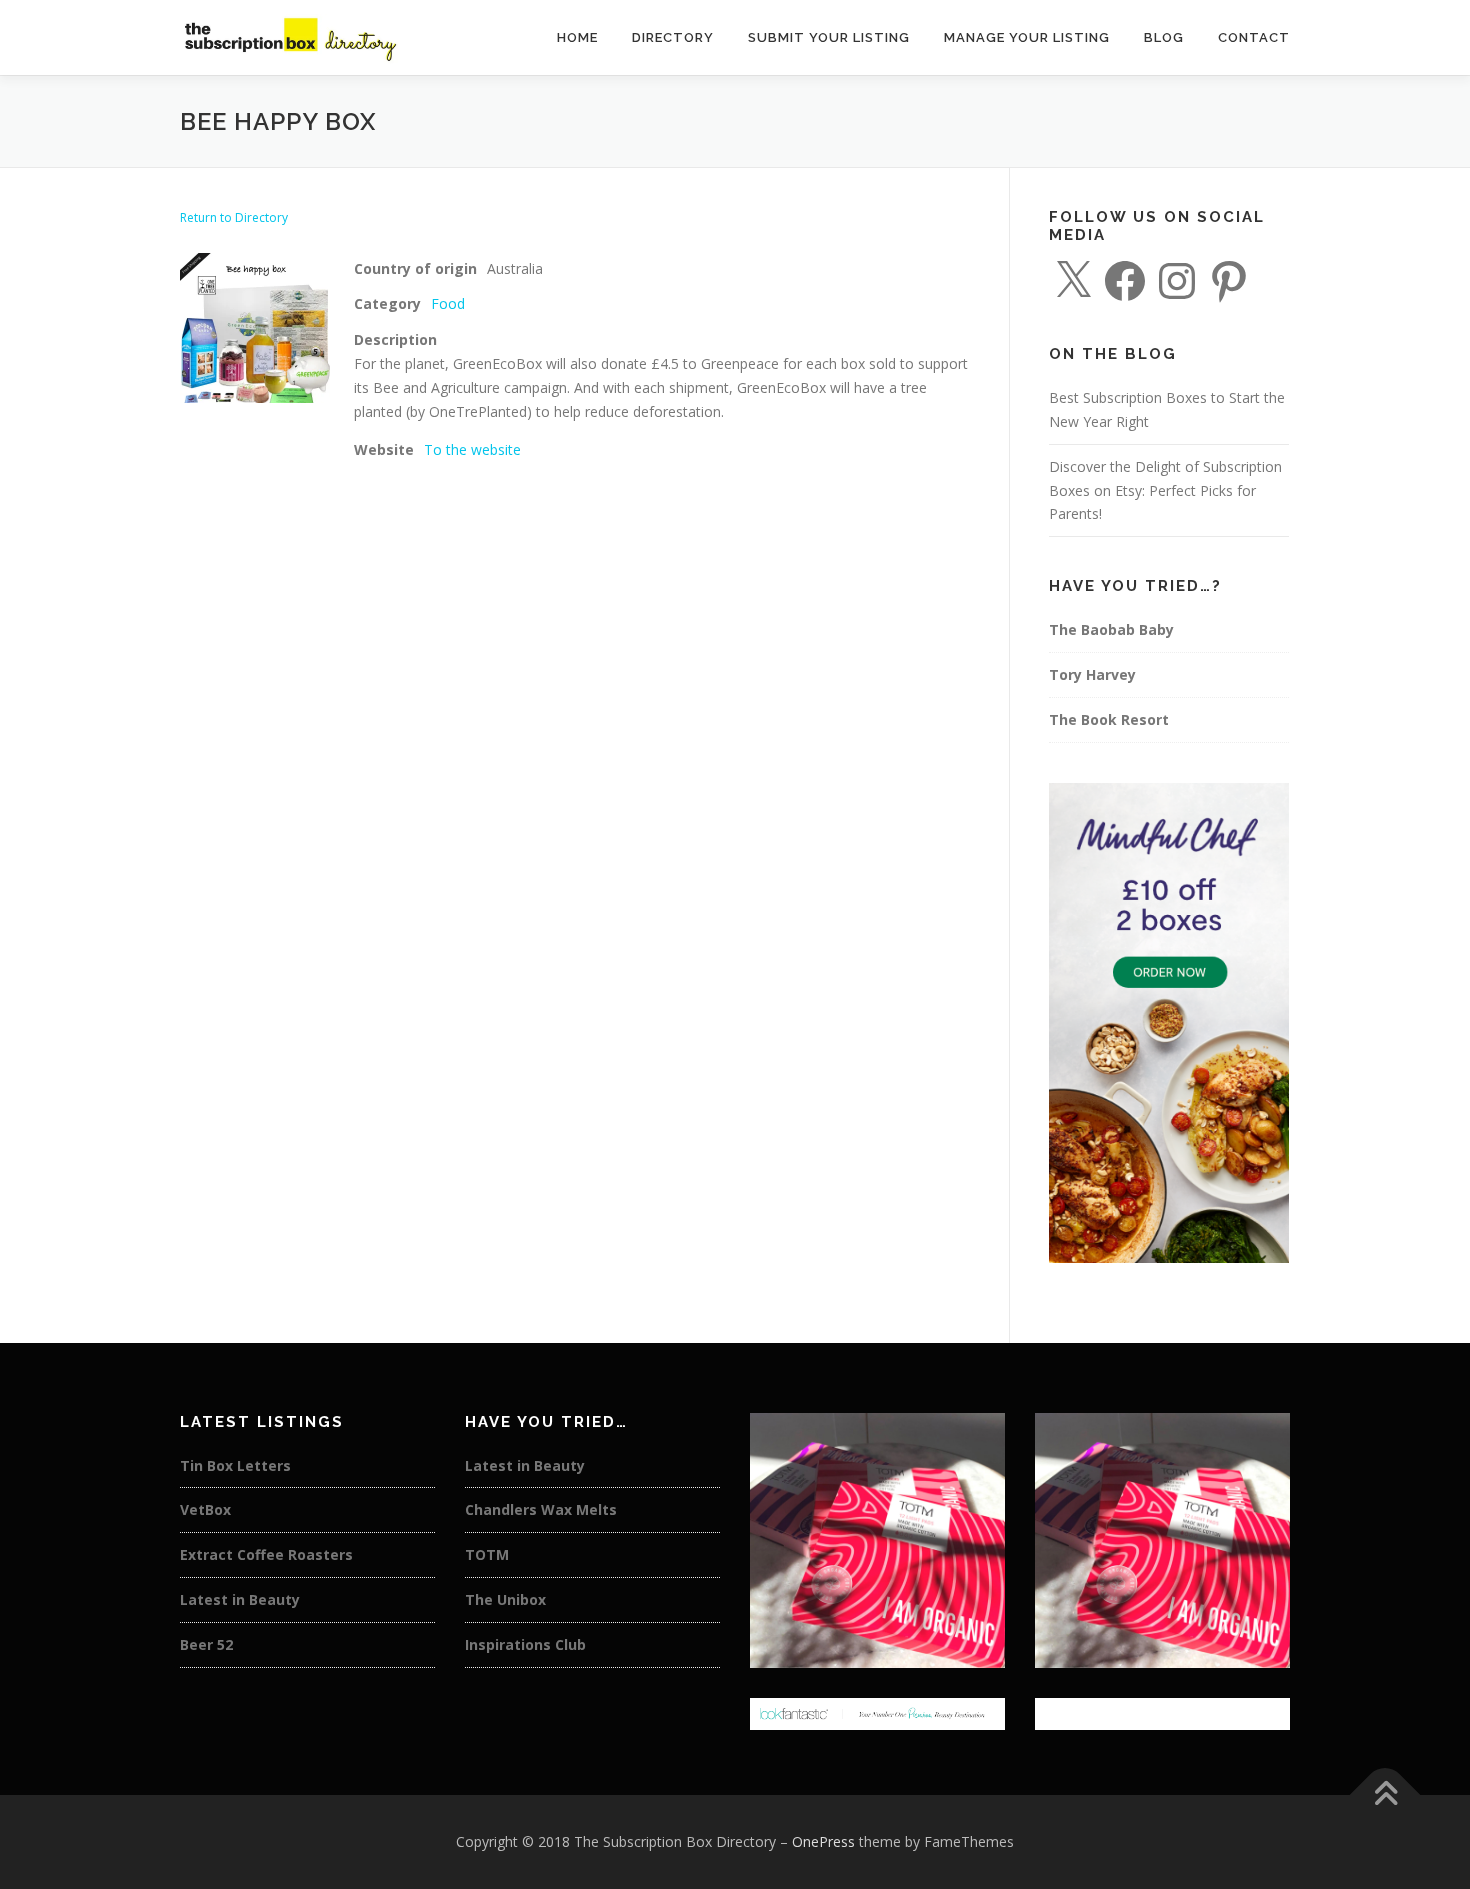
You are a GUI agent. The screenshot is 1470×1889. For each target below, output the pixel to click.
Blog (1164, 37)
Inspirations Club (525, 1644)
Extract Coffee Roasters (266, 1554)
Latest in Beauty (240, 1599)
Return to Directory (234, 217)
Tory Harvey (1092, 674)
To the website (472, 449)
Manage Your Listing (1027, 37)
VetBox (205, 1509)
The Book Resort (1109, 719)
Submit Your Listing (829, 37)
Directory (673, 37)
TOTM (487, 1554)
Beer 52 (206, 1644)
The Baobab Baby (1111, 629)
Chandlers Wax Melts (541, 1509)
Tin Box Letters (235, 1465)
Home (577, 37)
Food (448, 303)
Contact (1254, 37)
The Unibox (505, 1599)
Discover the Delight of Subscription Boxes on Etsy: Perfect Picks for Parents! (1165, 490)
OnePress (823, 1841)
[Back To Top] (1385, 1795)
